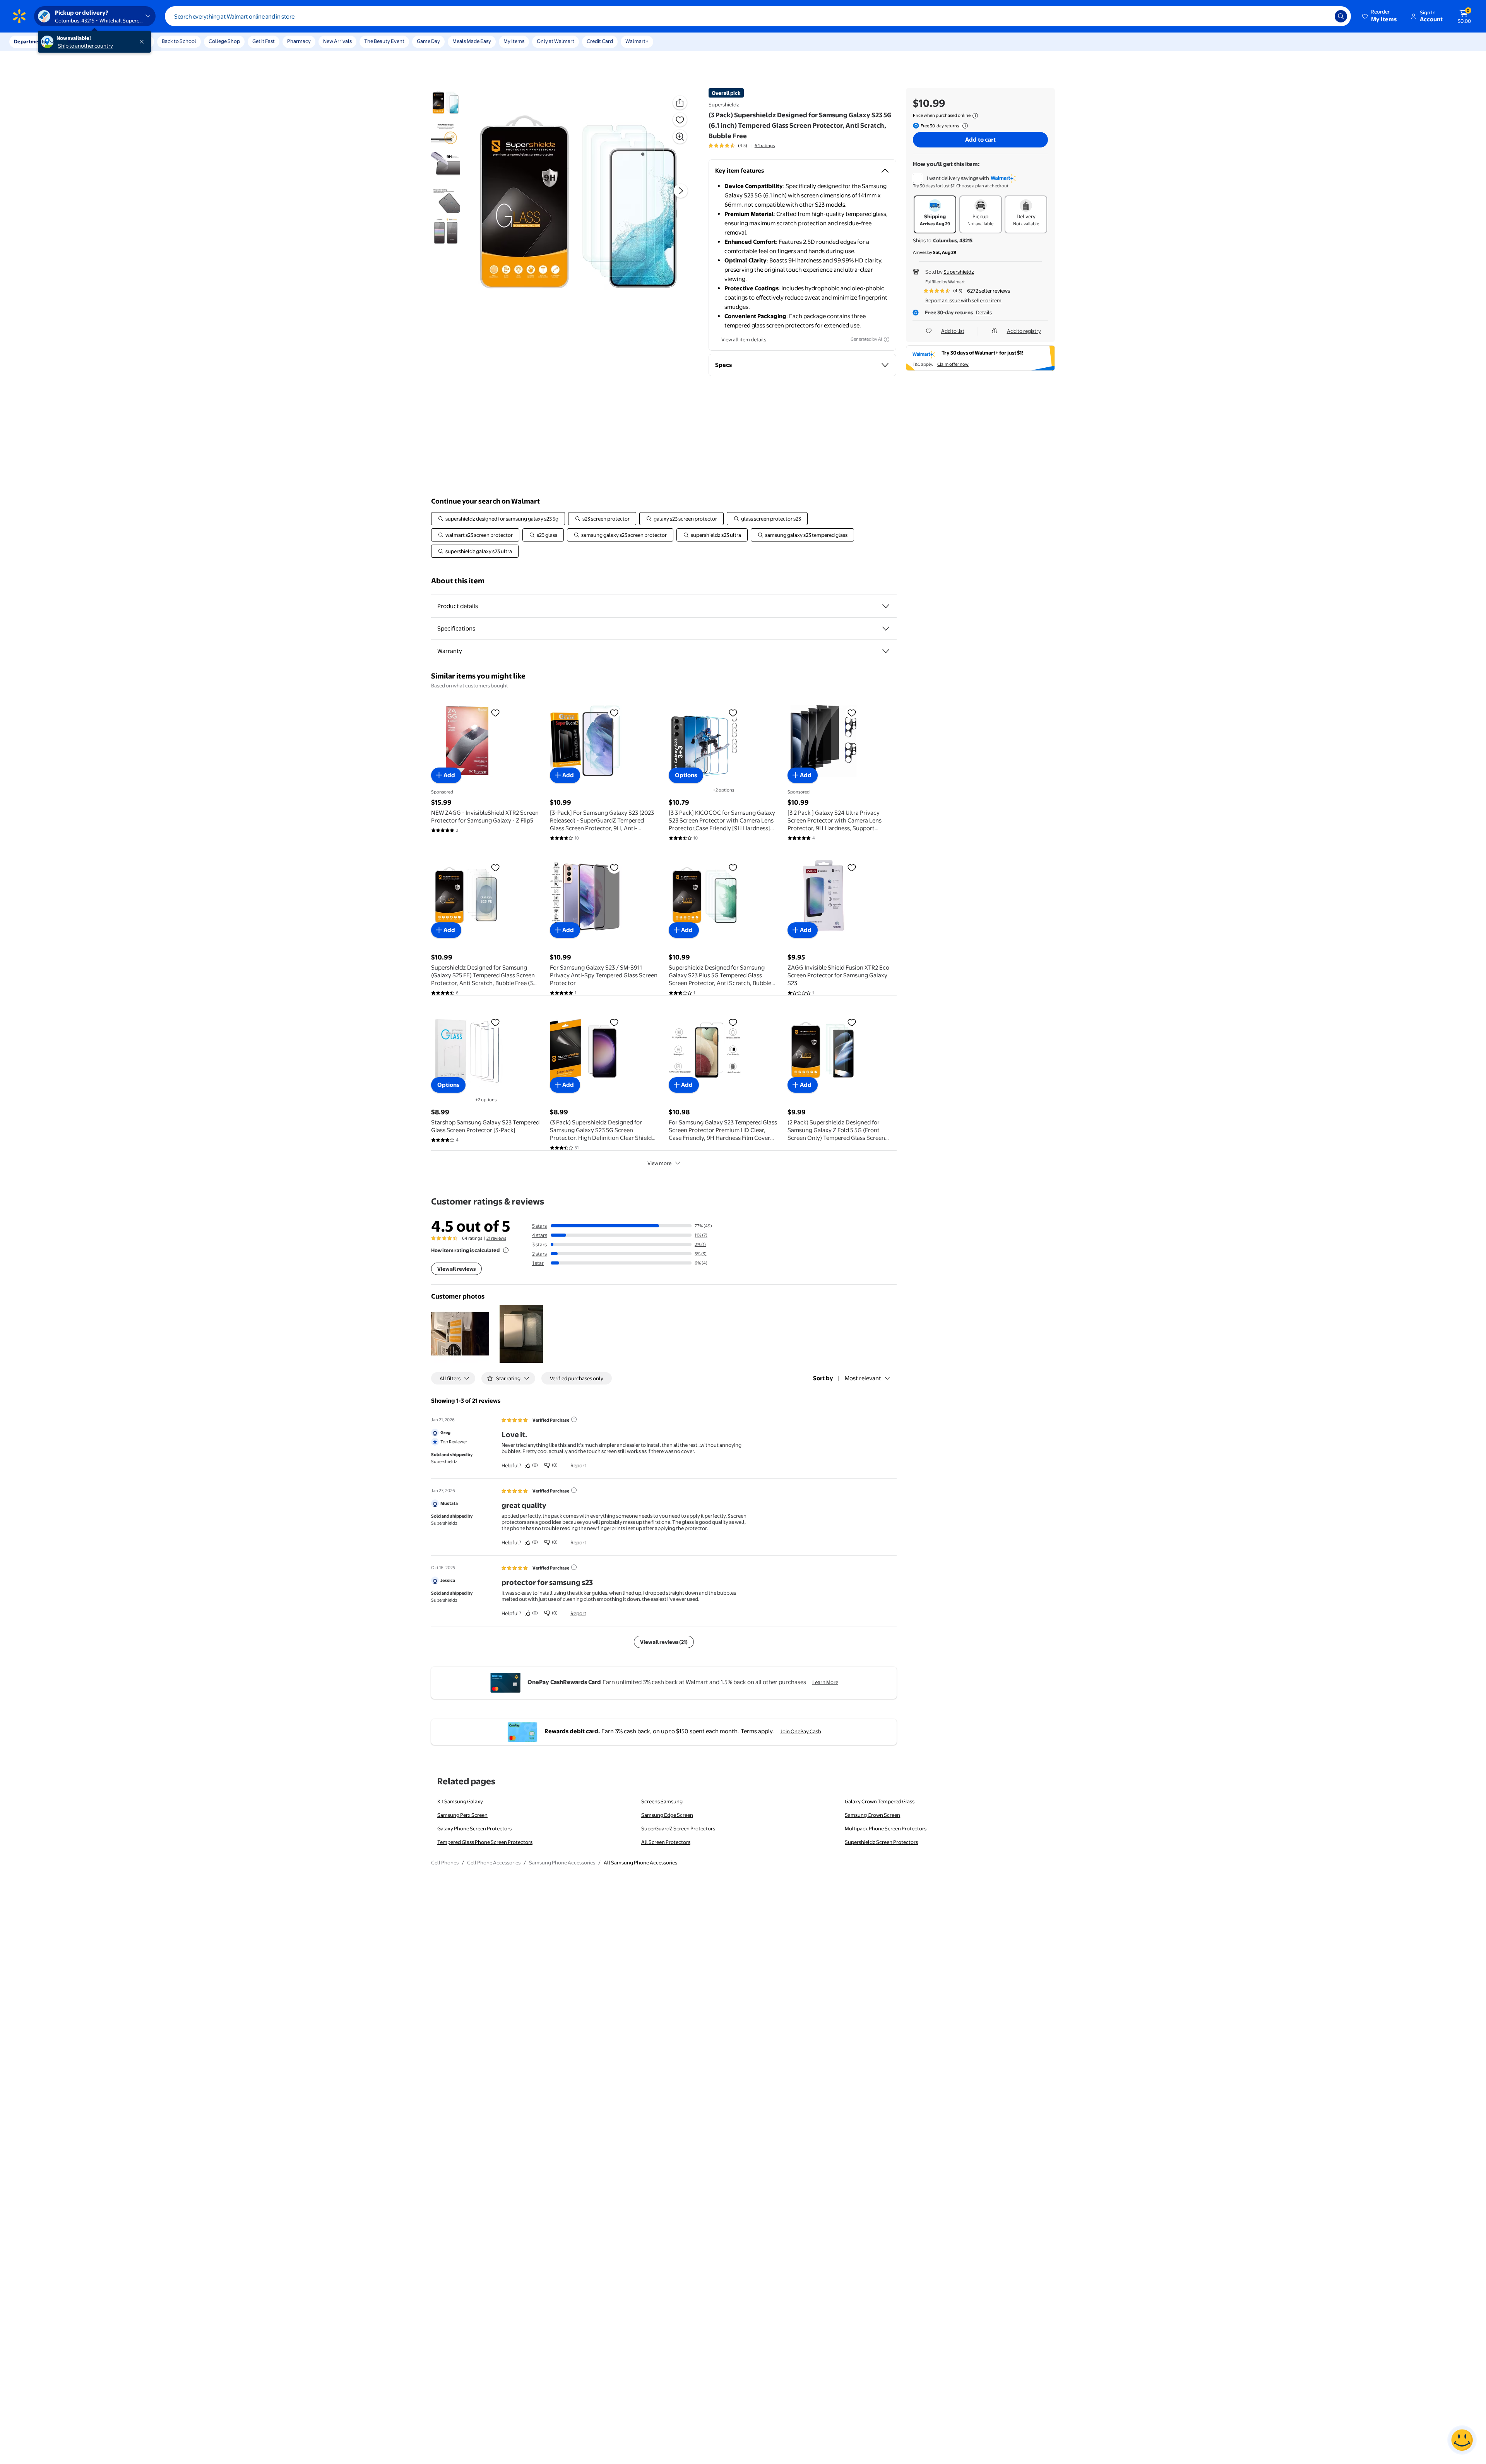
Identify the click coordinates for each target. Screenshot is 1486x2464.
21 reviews (496, 1238)
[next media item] (681, 191)
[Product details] (886, 606)
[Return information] (964, 126)
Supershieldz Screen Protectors (881, 1842)
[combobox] (758, 16)
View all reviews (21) (664, 1642)
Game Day (428, 41)
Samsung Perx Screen (462, 1815)
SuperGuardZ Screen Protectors (678, 1828)
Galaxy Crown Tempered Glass (880, 1801)
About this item (458, 581)
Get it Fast (264, 41)
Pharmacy (299, 41)
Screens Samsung (662, 1801)
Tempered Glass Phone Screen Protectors (485, 1842)
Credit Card (600, 41)
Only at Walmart (556, 41)
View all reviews (456, 1269)
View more (659, 1163)
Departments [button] (30, 41)
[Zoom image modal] (680, 137)
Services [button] (78, 41)
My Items (514, 41)
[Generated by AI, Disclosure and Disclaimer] (887, 339)
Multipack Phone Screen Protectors (886, 1828)
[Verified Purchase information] (574, 1419)
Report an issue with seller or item (963, 300)
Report (578, 1465)
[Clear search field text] (1323, 16)
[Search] (1341, 16)
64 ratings (765, 146)
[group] (742, 146)
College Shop (224, 41)
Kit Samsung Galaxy (460, 1801)
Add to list (953, 331)
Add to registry (1024, 331)
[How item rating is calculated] (506, 1250)
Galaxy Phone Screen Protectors (474, 1828)
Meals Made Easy (472, 41)
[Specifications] (886, 629)
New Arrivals (337, 41)
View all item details (744, 339)
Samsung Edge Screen (667, 1815)
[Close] (143, 42)
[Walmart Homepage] (19, 16)
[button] (1380, 16)
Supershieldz (724, 105)
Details (984, 312)
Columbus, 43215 (953, 240)
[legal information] (975, 116)
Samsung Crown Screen (872, 1815)
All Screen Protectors (666, 1842)
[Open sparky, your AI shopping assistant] (1462, 2440)
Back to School (179, 41)
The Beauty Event (384, 41)
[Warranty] (886, 651)
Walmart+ (637, 41)
